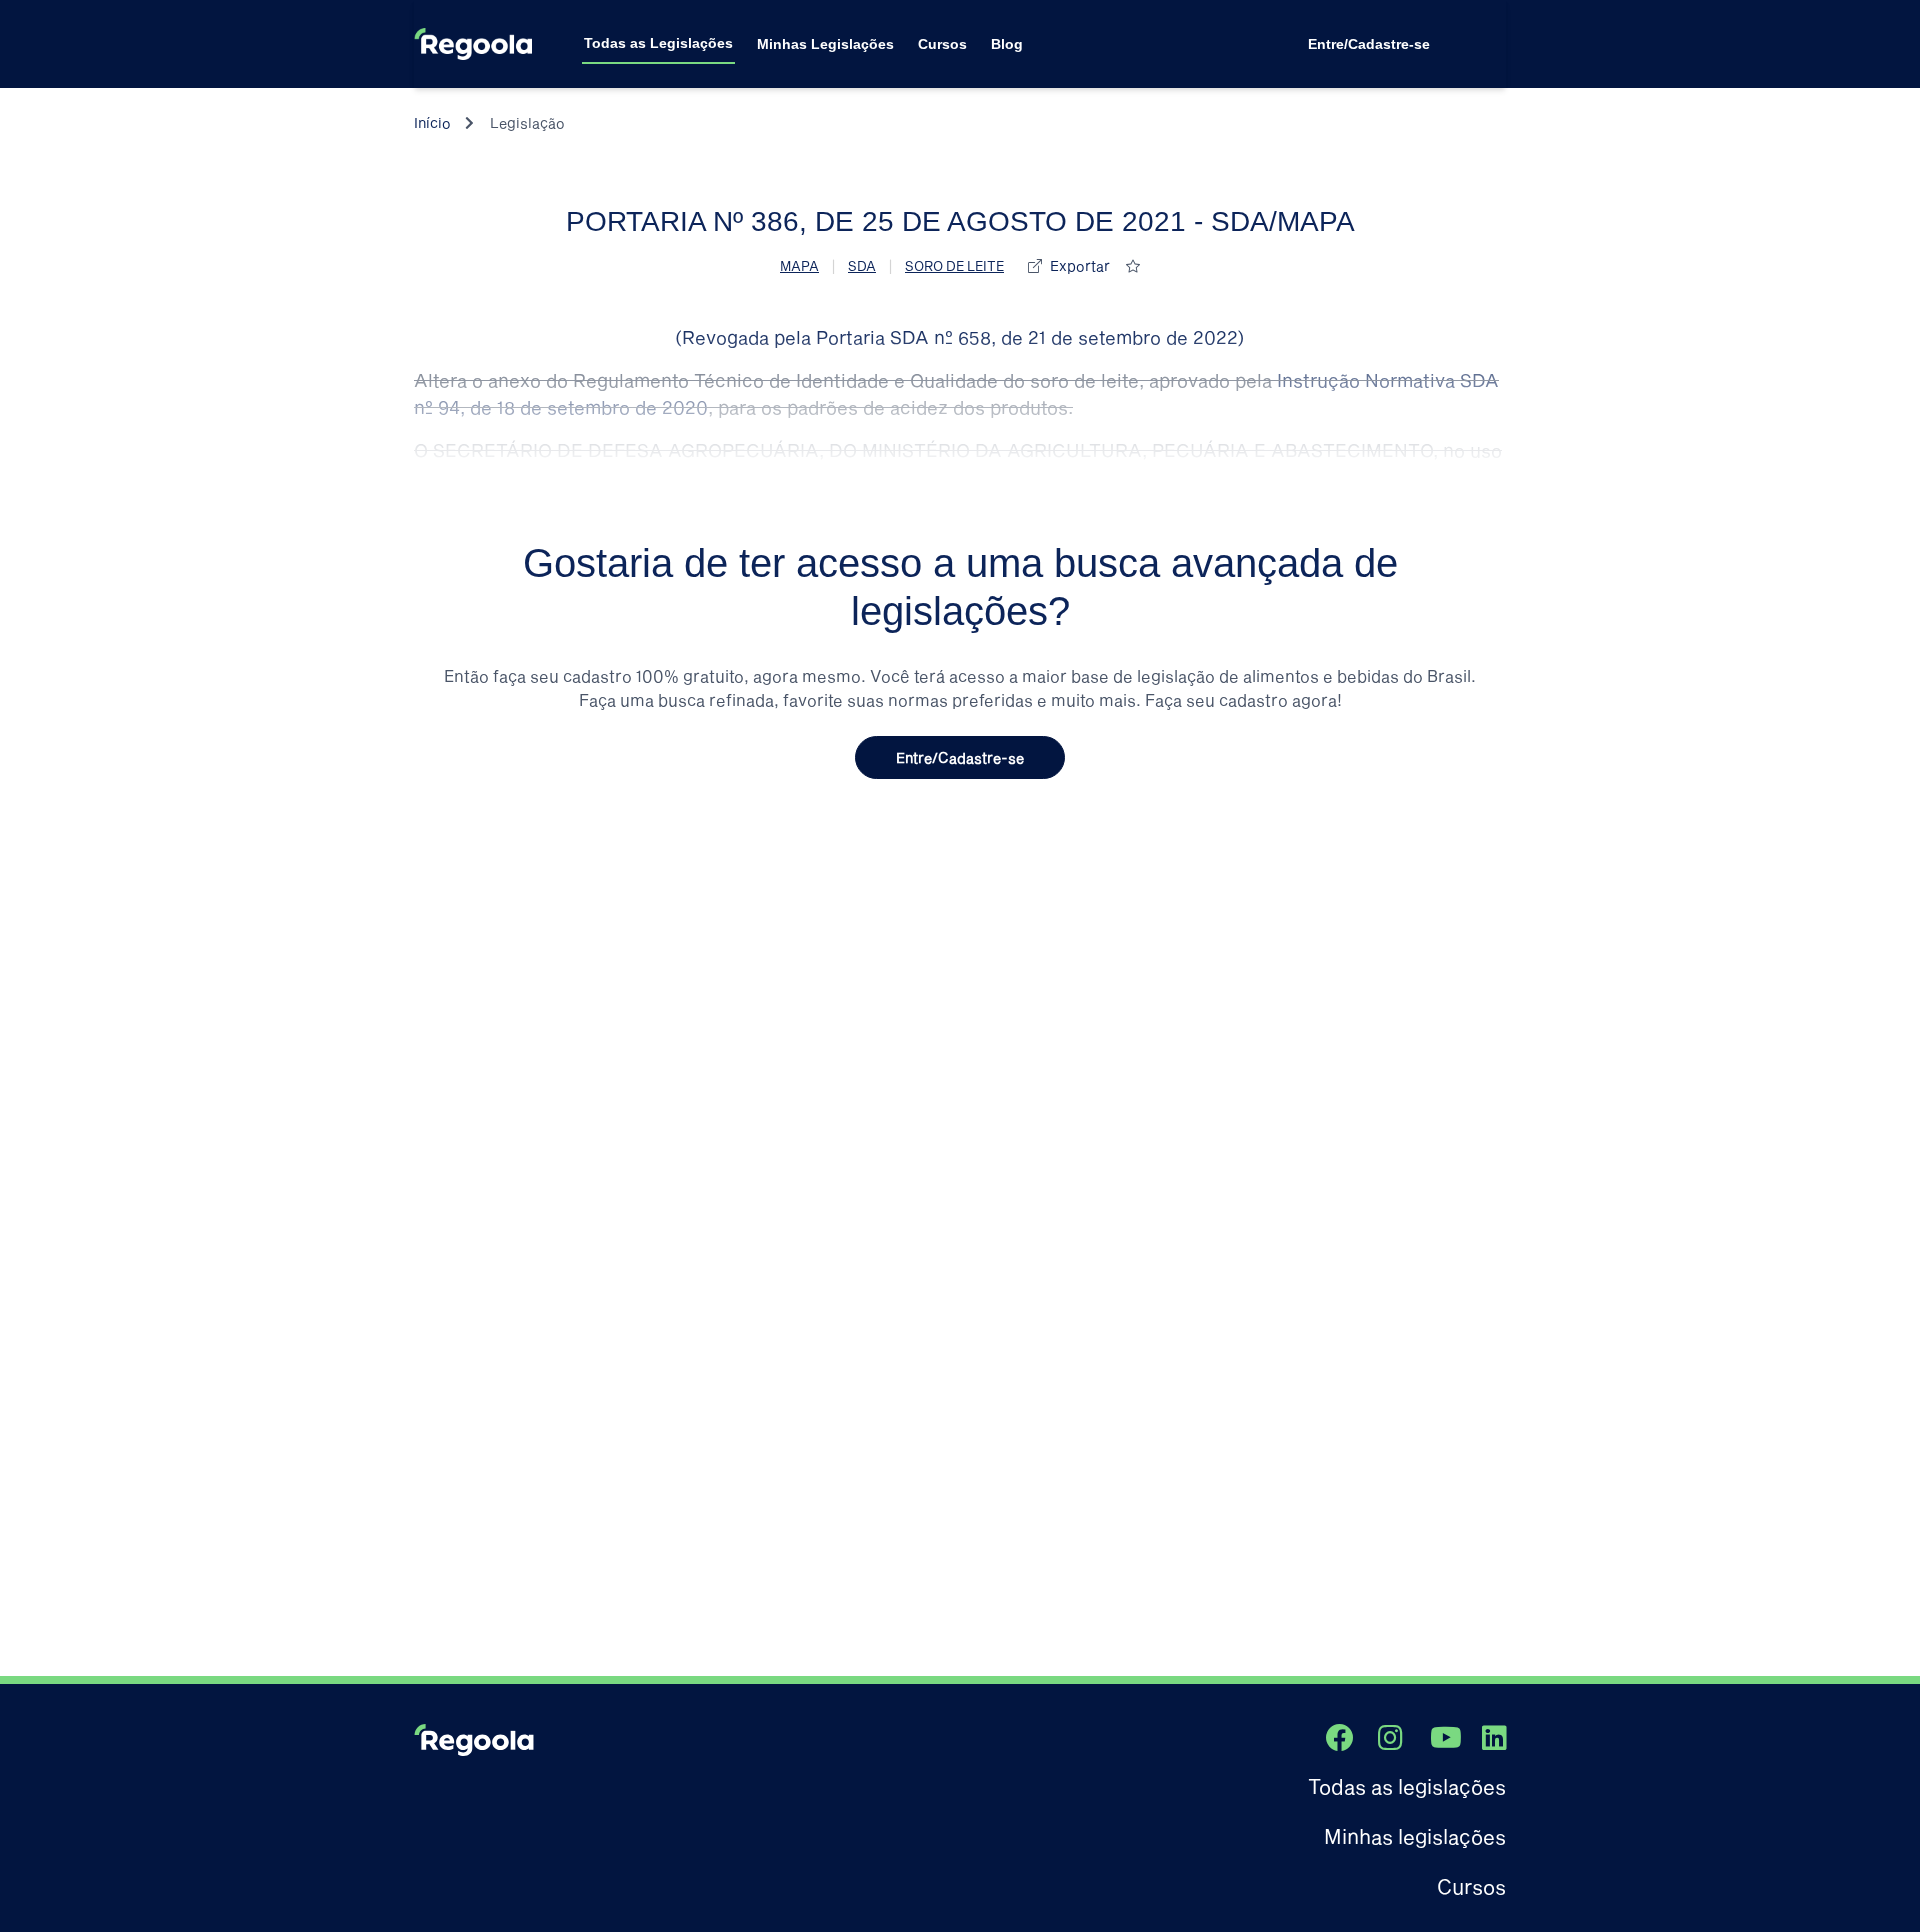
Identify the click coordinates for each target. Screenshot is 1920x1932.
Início (432, 122)
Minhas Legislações (825, 44)
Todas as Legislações (658, 43)
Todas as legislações (1407, 1786)
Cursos (942, 44)
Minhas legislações (1415, 1836)
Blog (1007, 44)
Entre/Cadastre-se (1369, 44)
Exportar (1080, 265)
